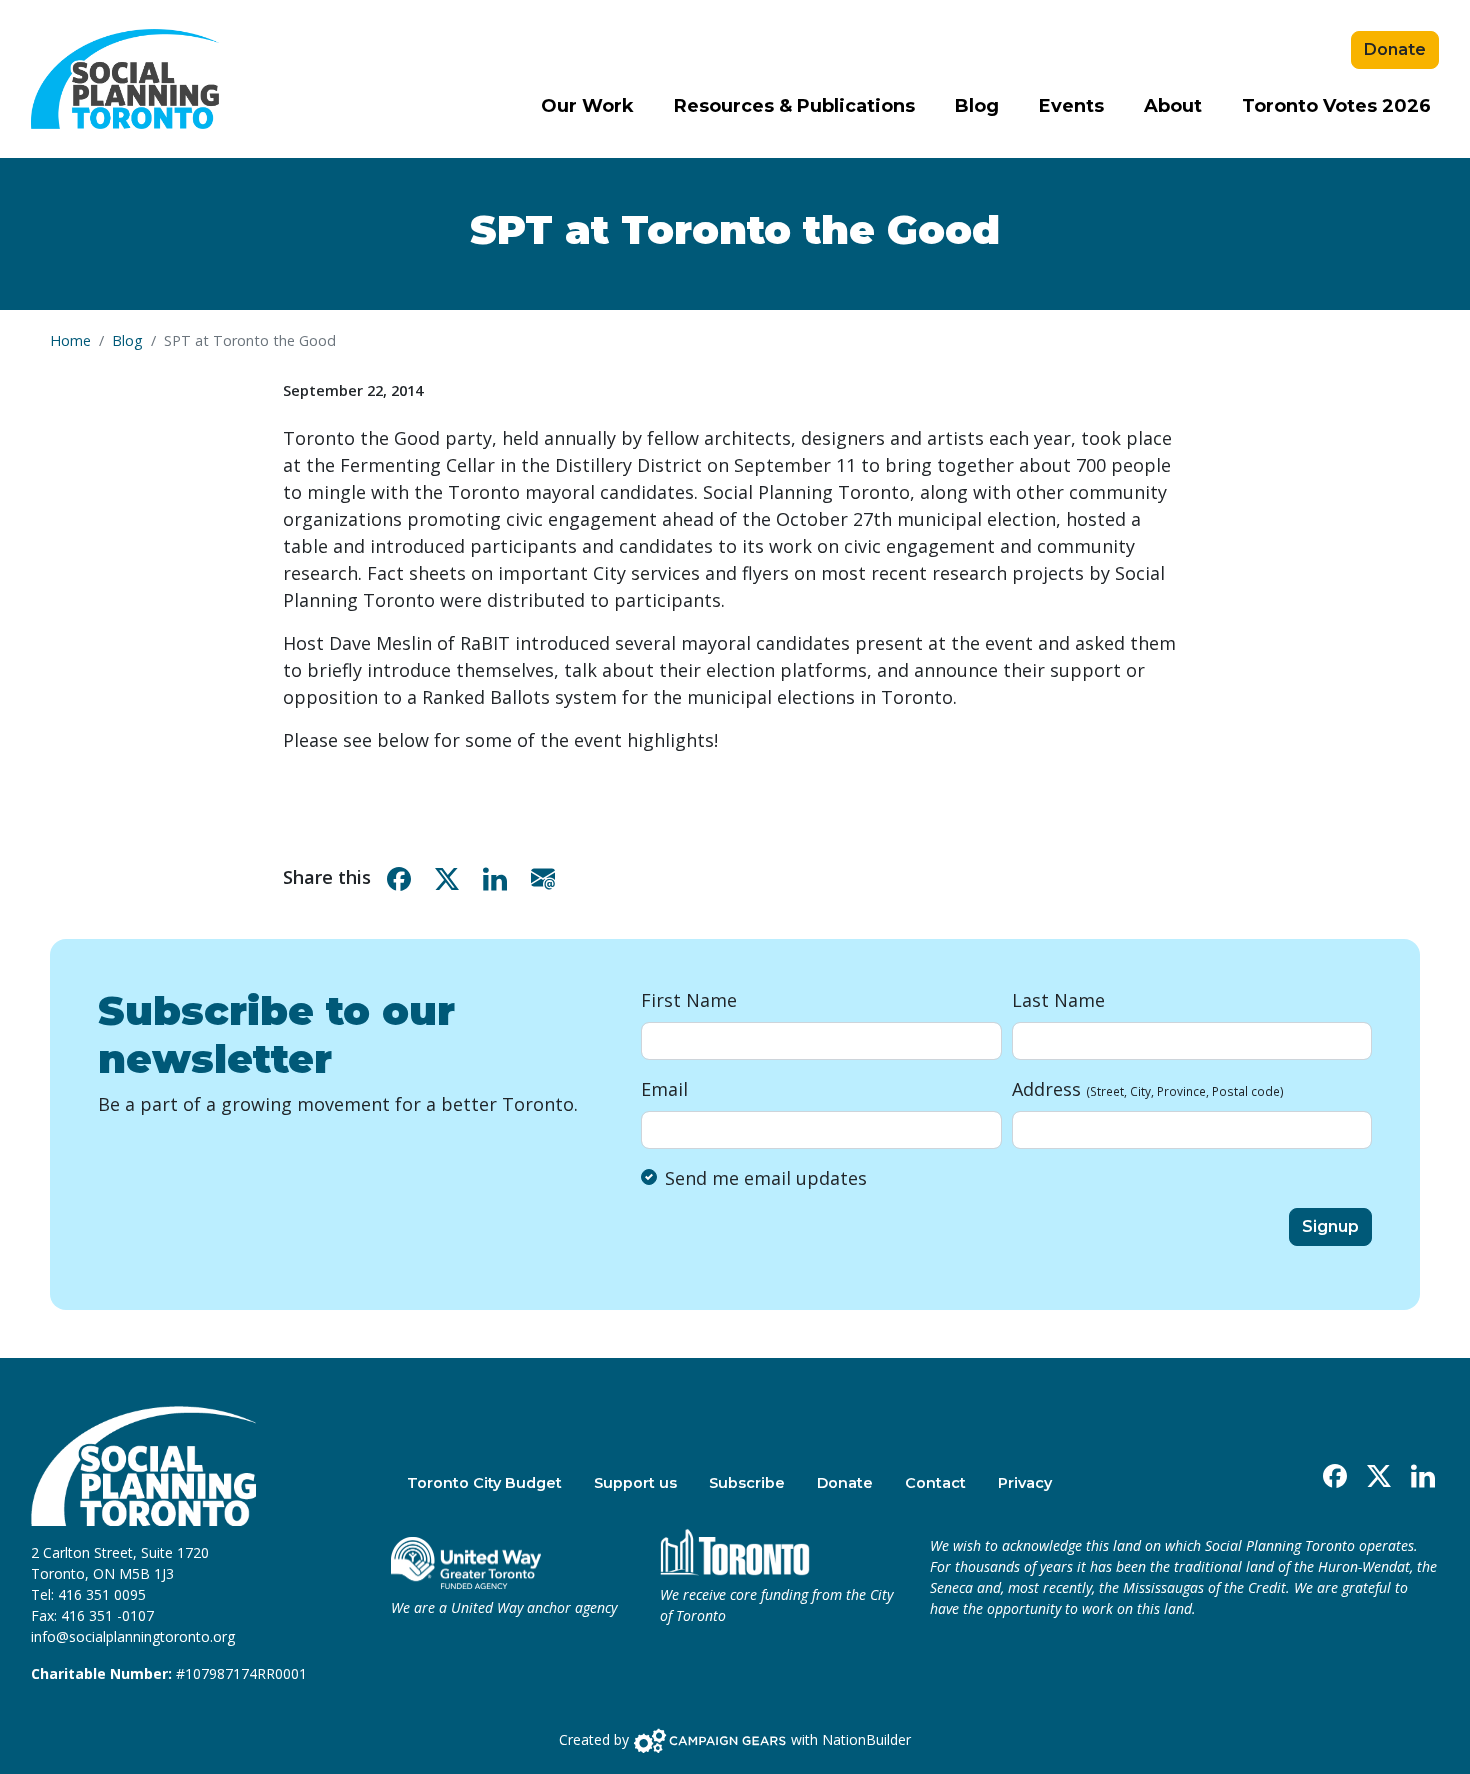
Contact (935, 1483)
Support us (635, 1483)
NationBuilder (866, 1738)
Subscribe (747, 1483)
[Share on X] (451, 877)
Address (1148, 1089)
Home (70, 340)
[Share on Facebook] (403, 877)
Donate (1395, 49)
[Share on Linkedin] (499, 877)
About (1173, 106)
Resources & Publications (794, 106)
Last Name (1058, 1000)
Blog (977, 106)
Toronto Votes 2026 (1336, 106)
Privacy (1025, 1483)
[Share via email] (547, 877)
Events (1071, 106)
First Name (689, 1000)
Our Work (587, 106)
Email (664, 1089)
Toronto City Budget (484, 1483)
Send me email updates (766, 1178)
